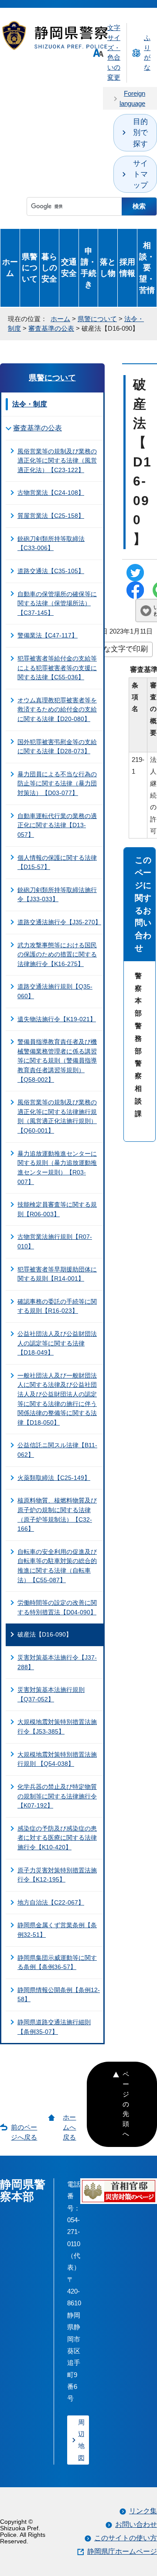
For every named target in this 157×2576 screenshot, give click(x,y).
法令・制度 (30, 404)
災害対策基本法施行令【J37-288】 (57, 1662)
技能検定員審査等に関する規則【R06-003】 (57, 1209)
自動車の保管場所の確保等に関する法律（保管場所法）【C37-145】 (57, 603)
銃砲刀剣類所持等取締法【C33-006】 (51, 543)
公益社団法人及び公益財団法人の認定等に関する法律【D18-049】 (57, 1343)
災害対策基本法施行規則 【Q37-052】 (51, 1694)
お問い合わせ (136, 2524)
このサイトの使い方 (126, 2538)
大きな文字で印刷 (118, 649)
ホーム (10, 267)
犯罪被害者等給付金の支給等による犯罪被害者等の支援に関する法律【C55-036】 (57, 668)
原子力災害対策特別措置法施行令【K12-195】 (57, 1875)
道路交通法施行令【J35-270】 (59, 922)
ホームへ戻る (69, 2127)
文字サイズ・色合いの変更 (114, 52)
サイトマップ (140, 174)
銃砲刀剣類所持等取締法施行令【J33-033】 (57, 895)
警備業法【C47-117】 (48, 635)
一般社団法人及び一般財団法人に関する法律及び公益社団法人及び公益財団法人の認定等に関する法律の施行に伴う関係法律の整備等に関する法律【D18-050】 (57, 1399)
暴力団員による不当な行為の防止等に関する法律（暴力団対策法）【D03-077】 (57, 783)
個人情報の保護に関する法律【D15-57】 (57, 862)
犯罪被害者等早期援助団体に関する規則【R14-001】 (57, 1274)
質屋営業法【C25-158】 (51, 516)
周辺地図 (81, 2440)
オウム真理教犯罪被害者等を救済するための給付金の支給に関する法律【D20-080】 (57, 709)
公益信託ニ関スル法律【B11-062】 (57, 1450)
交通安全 (69, 267)
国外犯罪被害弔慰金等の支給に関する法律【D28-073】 (57, 747)
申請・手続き (89, 268)
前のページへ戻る (24, 2132)
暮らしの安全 (49, 268)
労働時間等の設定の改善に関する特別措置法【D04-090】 (57, 1607)
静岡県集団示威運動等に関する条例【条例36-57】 (57, 1962)
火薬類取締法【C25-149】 (54, 1478)
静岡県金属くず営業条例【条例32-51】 (57, 1930)
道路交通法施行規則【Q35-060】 (55, 991)
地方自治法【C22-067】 (51, 1902)
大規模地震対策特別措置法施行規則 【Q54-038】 (57, 1759)
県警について (30, 268)
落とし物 (108, 267)
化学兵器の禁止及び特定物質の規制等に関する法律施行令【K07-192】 (57, 1796)
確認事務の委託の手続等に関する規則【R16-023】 (57, 1306)
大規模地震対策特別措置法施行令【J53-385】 (57, 1727)
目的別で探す (140, 132)
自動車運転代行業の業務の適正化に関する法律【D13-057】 (57, 825)
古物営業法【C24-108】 (51, 493)
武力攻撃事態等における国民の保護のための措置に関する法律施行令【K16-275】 (57, 954)
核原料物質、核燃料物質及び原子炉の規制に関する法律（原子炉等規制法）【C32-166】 (57, 1514)
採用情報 (127, 267)
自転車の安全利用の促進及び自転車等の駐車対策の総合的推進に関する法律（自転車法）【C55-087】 (57, 1566)
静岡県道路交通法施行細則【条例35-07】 (54, 2027)
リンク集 (143, 2511)
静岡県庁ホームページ (122, 2551)
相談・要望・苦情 (147, 268)
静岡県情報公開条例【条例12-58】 (59, 1995)
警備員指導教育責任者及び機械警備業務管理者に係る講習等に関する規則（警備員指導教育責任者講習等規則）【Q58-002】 (57, 1060)
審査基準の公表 (51, 328)
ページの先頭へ (126, 2104)
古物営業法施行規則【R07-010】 (55, 1241)
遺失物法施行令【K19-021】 (57, 1019)
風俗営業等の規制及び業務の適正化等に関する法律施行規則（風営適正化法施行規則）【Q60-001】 (57, 1116)
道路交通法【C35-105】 (51, 571)
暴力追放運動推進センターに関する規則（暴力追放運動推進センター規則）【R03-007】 (57, 1168)
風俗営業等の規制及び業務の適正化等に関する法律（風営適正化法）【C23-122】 (57, 461)
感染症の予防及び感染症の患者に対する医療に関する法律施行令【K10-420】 (57, 1838)
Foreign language (132, 98)
